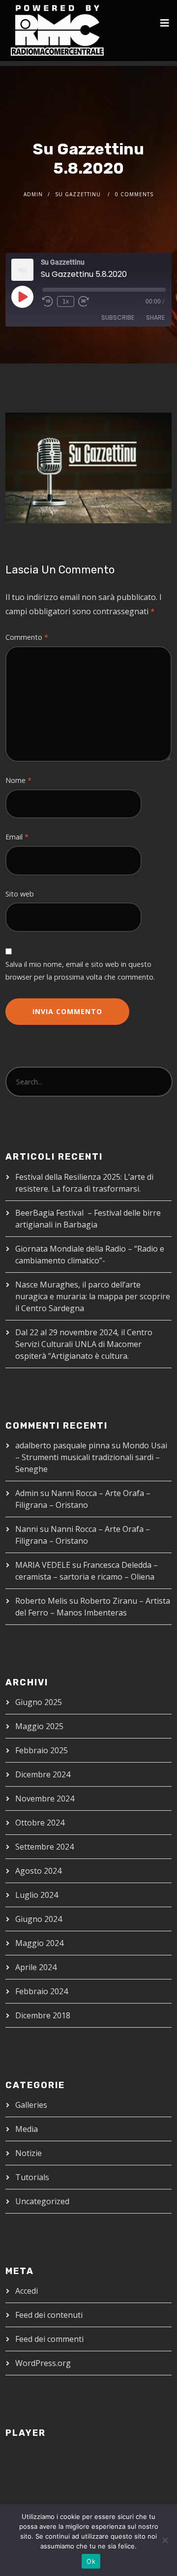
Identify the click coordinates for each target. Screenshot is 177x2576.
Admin (33, 194)
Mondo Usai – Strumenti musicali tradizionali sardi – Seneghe (91, 1457)
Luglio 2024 (37, 1895)
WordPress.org (43, 2363)
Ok (91, 2561)
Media (27, 2129)
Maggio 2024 (39, 1943)
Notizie (29, 2153)
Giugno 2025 (39, 1702)
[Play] (22, 297)
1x (66, 301)
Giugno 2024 (39, 1919)
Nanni (27, 1529)
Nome (18, 780)
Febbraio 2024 (42, 1991)
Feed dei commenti (49, 2339)
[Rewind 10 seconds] (48, 301)
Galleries (31, 2105)
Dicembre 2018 (43, 2015)
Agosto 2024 (38, 1871)
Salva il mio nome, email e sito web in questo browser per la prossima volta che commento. (80, 971)
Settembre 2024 (44, 1847)
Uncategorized (42, 2201)
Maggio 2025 (39, 1726)
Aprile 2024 (36, 1967)
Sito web (20, 894)
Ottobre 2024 (40, 1823)
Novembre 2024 (45, 1798)
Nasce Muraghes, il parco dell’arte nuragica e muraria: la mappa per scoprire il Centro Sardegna (93, 1296)
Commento (27, 637)
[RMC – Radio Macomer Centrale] (57, 30)
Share (155, 317)
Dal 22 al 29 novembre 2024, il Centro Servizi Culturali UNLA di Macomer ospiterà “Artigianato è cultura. (84, 1344)
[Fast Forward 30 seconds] (84, 301)
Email (17, 837)
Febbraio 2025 (42, 1750)
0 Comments (134, 194)
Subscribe (118, 317)
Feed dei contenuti (49, 2315)
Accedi (27, 2291)
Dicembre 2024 (43, 1774)
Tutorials (32, 2177)
